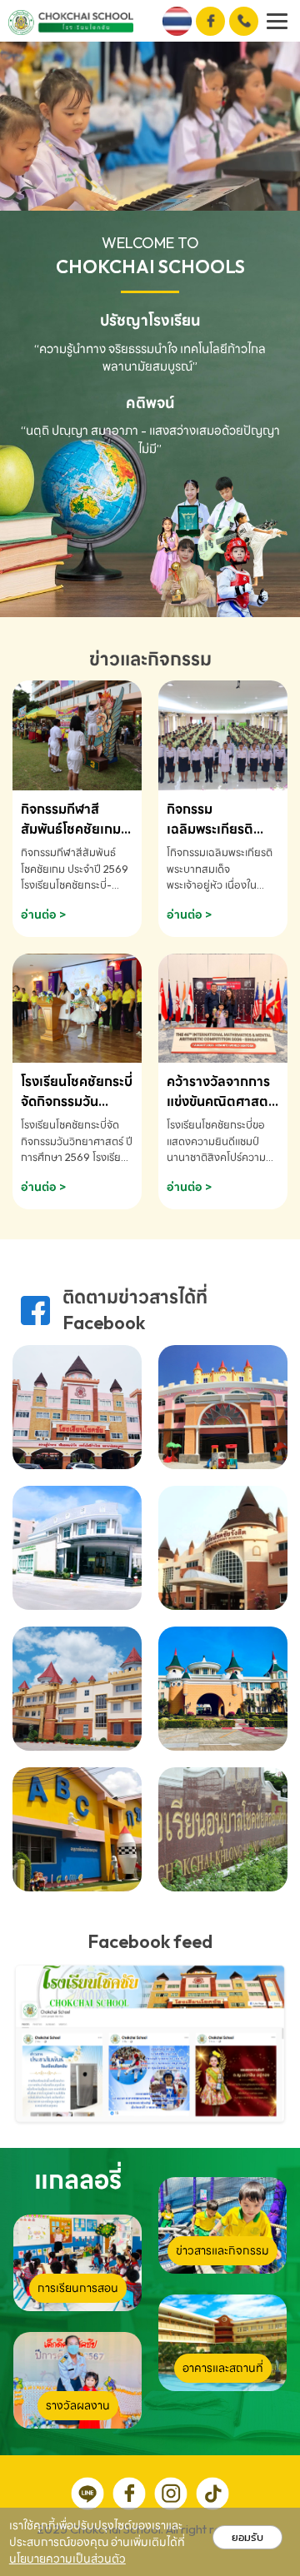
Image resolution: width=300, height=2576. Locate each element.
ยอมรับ (247, 2537)
